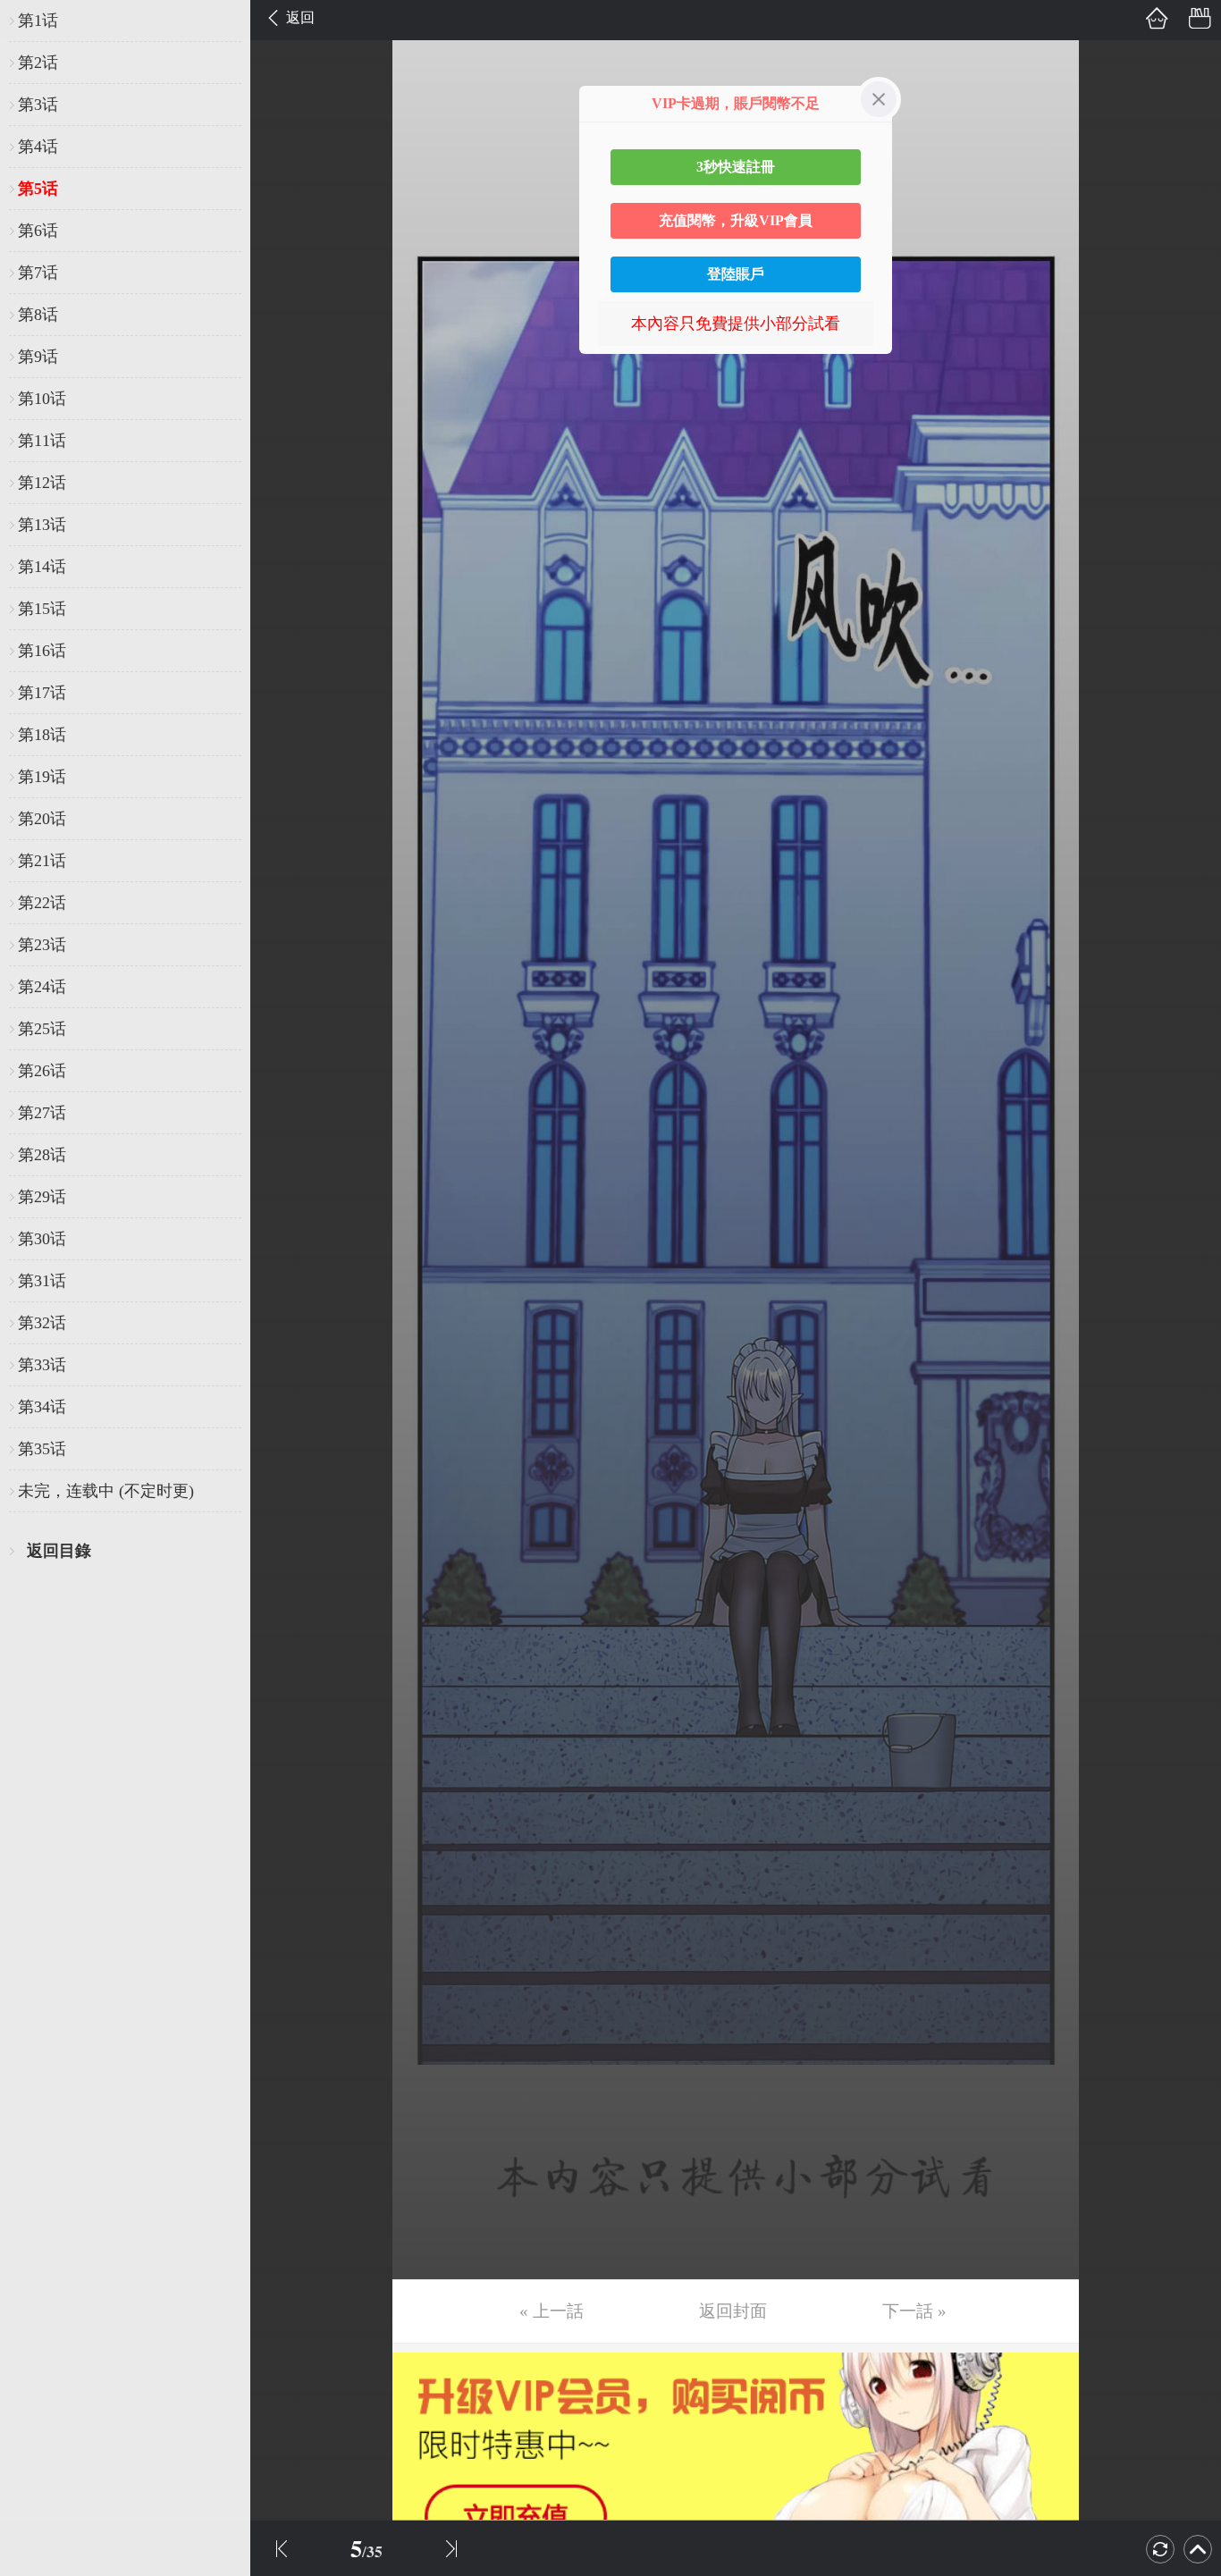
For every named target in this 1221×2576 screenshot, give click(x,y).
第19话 (42, 777)
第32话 (42, 1323)
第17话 (42, 693)
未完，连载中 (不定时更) (106, 1491)
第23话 (42, 945)
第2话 (38, 63)
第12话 (42, 483)
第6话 (38, 231)
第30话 (42, 1239)
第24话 (42, 987)
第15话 (42, 609)
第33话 (42, 1365)
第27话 (42, 1113)
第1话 (38, 21)
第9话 (38, 357)
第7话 (38, 273)
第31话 (42, 1281)
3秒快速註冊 (736, 167)
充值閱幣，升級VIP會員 (736, 220)
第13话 (42, 525)
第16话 (42, 651)
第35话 (42, 1449)
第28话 (42, 1155)
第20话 (42, 819)
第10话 (42, 399)
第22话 (42, 903)
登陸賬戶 (736, 274)
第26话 (42, 1071)
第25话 (42, 1029)
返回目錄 (59, 1551)
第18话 (42, 735)
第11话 (42, 441)
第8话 (38, 315)
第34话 (42, 1407)
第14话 (42, 567)
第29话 (42, 1197)
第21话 (42, 861)
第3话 (38, 105)
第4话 (38, 147)
